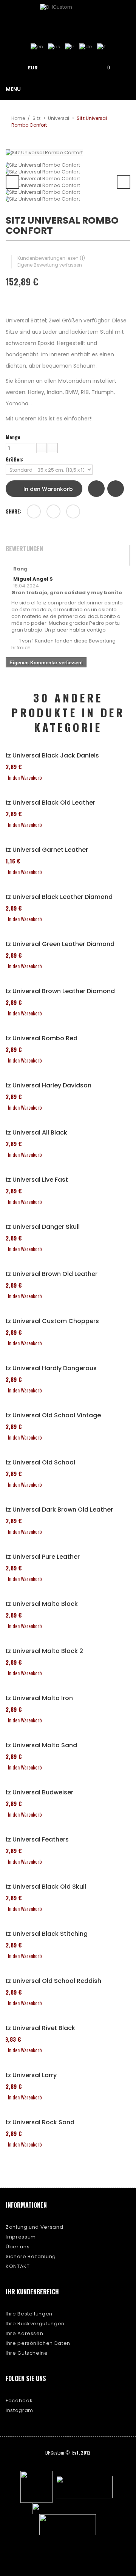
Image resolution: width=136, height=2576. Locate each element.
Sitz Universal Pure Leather (40, 1557)
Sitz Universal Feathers (34, 1840)
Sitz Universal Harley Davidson (46, 1086)
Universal (59, 118)
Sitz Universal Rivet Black (38, 2028)
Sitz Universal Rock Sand (37, 2122)
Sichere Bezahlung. (32, 2256)
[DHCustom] (68, 17)
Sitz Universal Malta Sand (39, 1745)
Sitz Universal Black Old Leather (48, 803)
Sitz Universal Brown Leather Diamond (57, 991)
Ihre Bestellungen (29, 2314)
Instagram (19, 2410)
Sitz (36, 118)
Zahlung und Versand (34, 2227)
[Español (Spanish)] (54, 47)
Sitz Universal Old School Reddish (51, 1981)
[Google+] (53, 511)
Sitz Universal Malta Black (39, 1604)
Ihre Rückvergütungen (35, 2324)
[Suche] (83, 67)
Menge (13, 437)
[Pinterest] (73, 511)
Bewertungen (24, 549)
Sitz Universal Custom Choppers (49, 1321)
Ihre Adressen (24, 2333)
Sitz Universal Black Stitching (44, 1934)
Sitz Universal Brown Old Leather (49, 1274)
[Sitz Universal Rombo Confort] (68, 165)
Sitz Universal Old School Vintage (50, 1415)
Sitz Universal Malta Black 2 (42, 1651)
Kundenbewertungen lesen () (51, 258)
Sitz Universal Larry (28, 2075)
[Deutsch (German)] (86, 47)
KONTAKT (18, 2266)
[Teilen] (34, 511)
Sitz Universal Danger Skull (40, 1227)
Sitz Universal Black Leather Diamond (56, 897)
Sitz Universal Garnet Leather (44, 850)
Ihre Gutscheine (27, 2353)
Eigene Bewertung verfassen (50, 265)
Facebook (19, 2400)
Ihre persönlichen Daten (38, 2343)
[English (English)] (37, 47)
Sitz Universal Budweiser (37, 1792)
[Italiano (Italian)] (101, 47)
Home (18, 118)
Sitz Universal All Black (34, 1133)
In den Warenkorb (47, 489)
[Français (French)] (70, 47)
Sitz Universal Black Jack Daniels (49, 756)
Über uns (18, 2247)
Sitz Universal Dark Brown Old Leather (56, 1510)
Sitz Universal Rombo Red (39, 1038)
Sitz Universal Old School (38, 1463)
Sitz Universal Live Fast (34, 1180)
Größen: (15, 459)
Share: (13, 511)
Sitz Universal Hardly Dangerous (48, 1368)
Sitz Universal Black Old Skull (43, 1887)
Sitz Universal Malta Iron (36, 1698)
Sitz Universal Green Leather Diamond (57, 944)
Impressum (21, 2237)
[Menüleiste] (62, 67)
